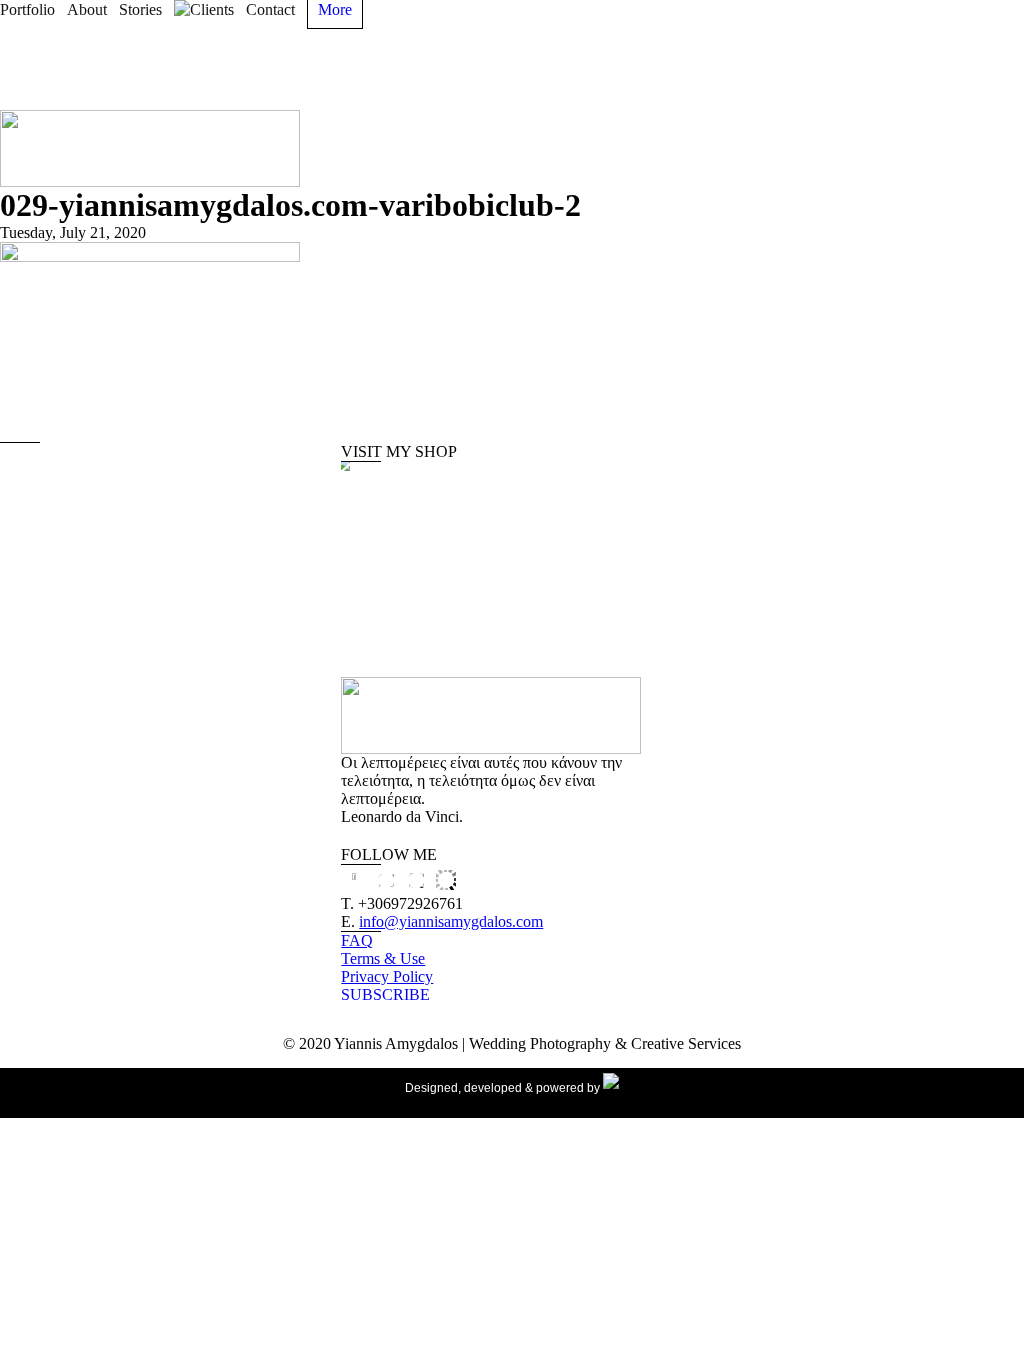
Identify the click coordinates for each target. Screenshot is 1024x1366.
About (87, 9)
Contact (270, 9)
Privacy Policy (387, 976)
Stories (140, 9)
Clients (212, 9)
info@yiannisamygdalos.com (451, 921)
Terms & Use (383, 958)
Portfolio (27, 9)
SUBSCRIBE (385, 994)
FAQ (357, 940)
